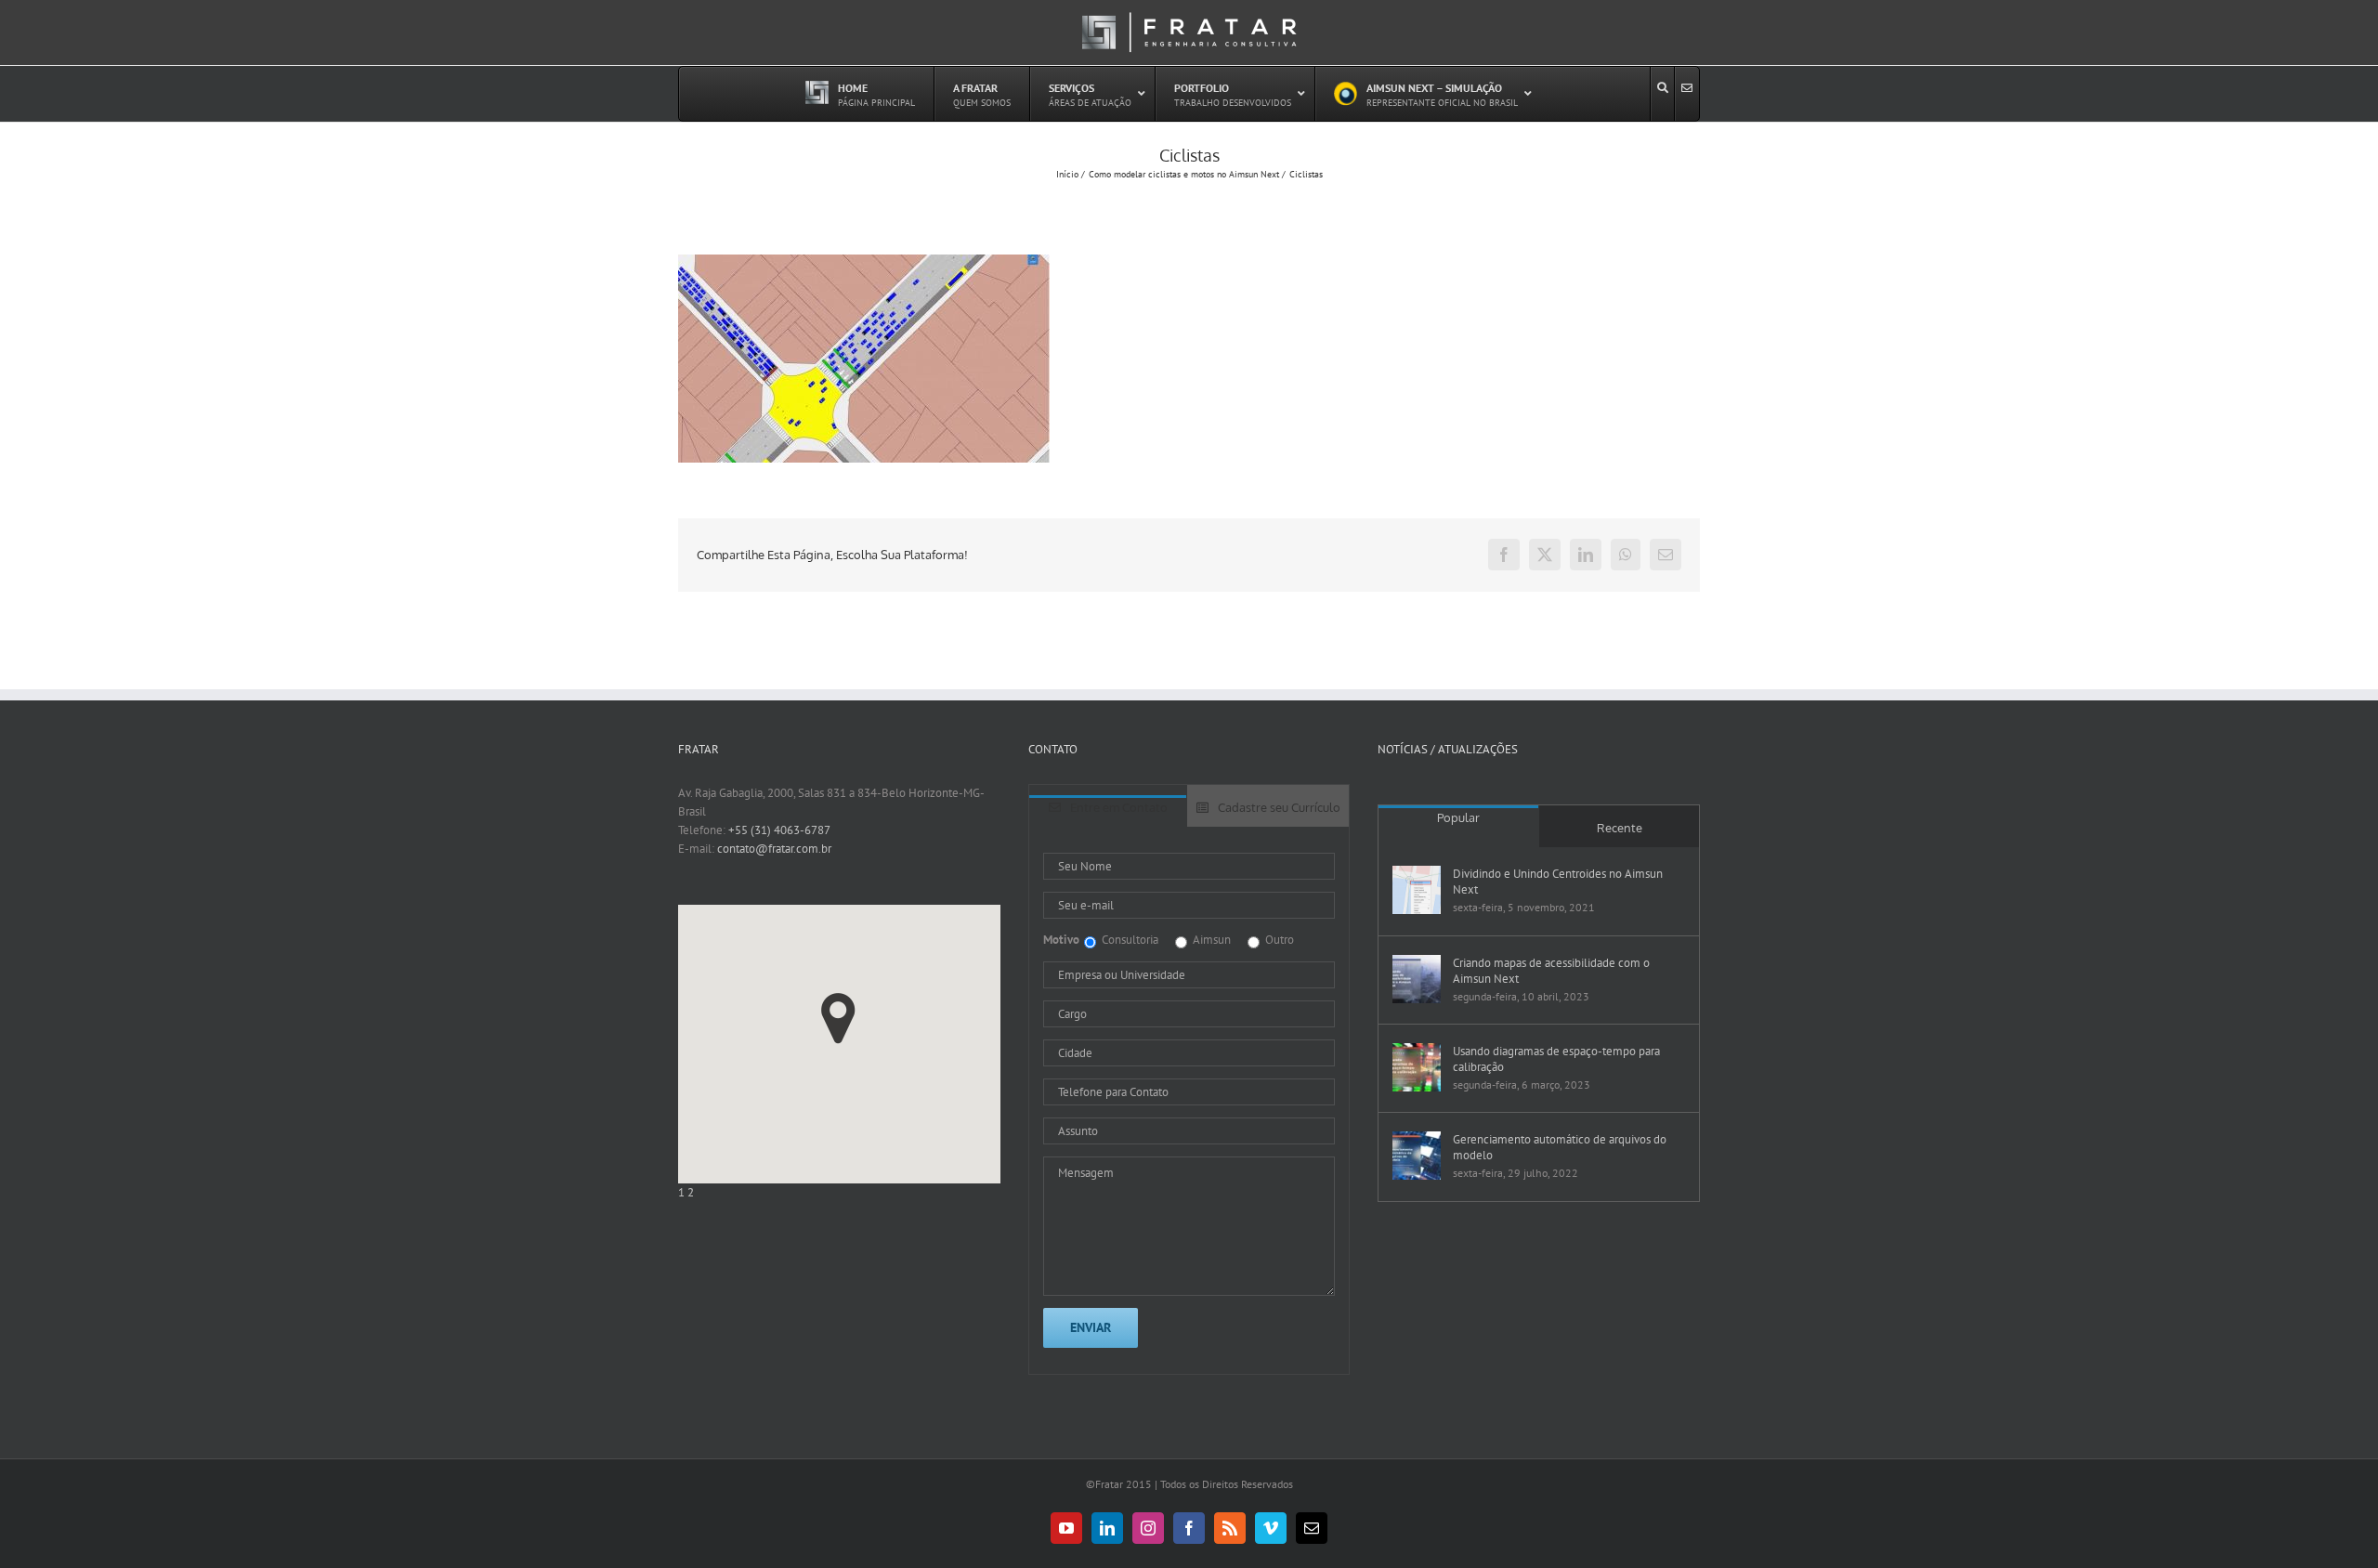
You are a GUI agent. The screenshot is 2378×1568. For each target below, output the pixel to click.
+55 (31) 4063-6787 (779, 830)
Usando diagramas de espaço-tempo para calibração (1556, 1059)
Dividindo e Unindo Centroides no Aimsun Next (1558, 882)
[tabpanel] (1189, 1101)
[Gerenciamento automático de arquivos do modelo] (1417, 1156)
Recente (1620, 828)
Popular (1458, 817)
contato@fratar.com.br (774, 849)
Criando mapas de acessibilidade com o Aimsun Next (1551, 971)
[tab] (1108, 811)
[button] (838, 1019)
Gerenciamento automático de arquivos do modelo (1560, 1147)
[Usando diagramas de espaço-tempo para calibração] (1417, 1067)
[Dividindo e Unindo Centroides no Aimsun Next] (1417, 890)
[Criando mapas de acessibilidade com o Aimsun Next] (1417, 979)
